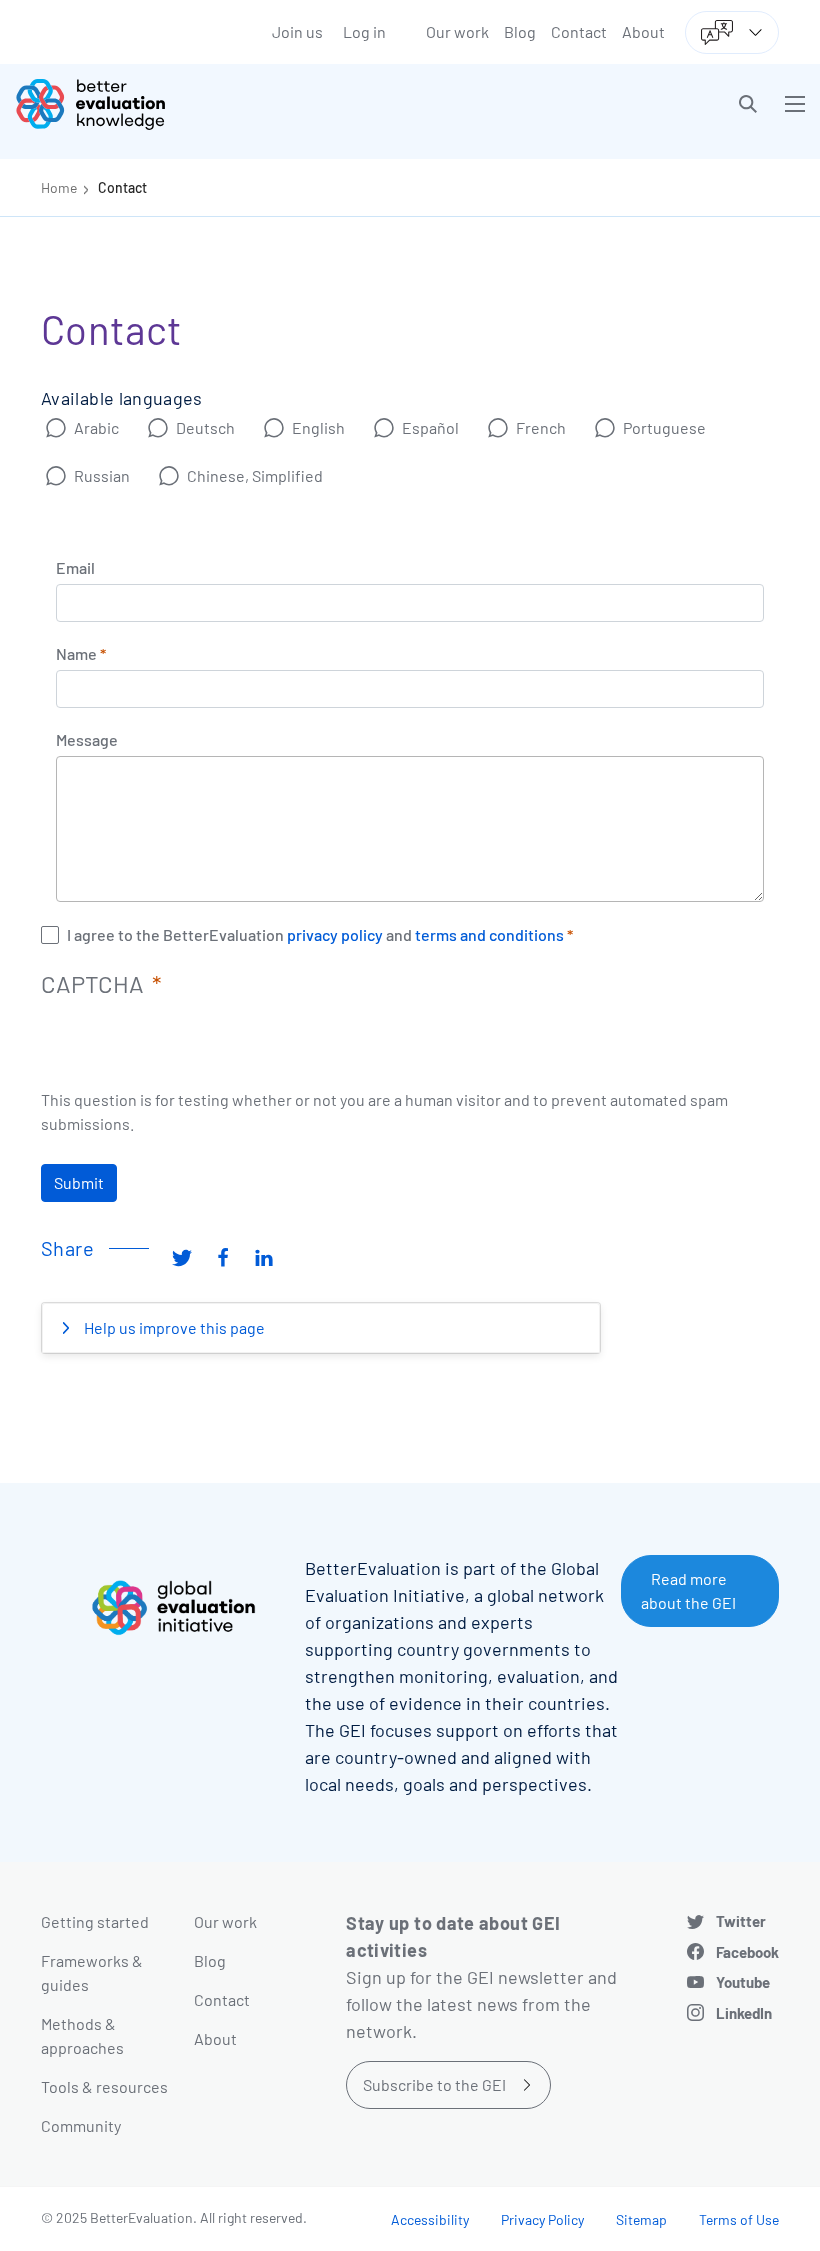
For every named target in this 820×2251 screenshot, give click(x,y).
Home (59, 187)
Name (76, 654)
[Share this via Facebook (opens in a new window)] (223, 1256)
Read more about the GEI (688, 1590)
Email (75, 568)
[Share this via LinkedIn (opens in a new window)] (264, 1256)
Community (81, 2125)
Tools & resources (104, 2086)
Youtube (743, 1982)
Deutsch (205, 427)
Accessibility (430, 2219)
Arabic (96, 427)
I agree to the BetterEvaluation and (315, 935)
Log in (364, 31)
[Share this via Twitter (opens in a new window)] (182, 1256)
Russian (102, 475)
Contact (579, 31)
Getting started (95, 1921)
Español (430, 427)
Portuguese (664, 427)
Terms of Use (739, 2219)
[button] (748, 104)
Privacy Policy (542, 2219)
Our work (457, 31)
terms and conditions (489, 935)
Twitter (741, 1921)
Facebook (747, 1952)
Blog (520, 31)
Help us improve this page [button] (173, 1327)
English (318, 427)
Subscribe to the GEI (434, 2084)
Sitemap (641, 2219)
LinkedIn (744, 2013)
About (643, 31)
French (541, 427)
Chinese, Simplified (255, 475)
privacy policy (333, 935)
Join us (297, 31)
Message (87, 740)
